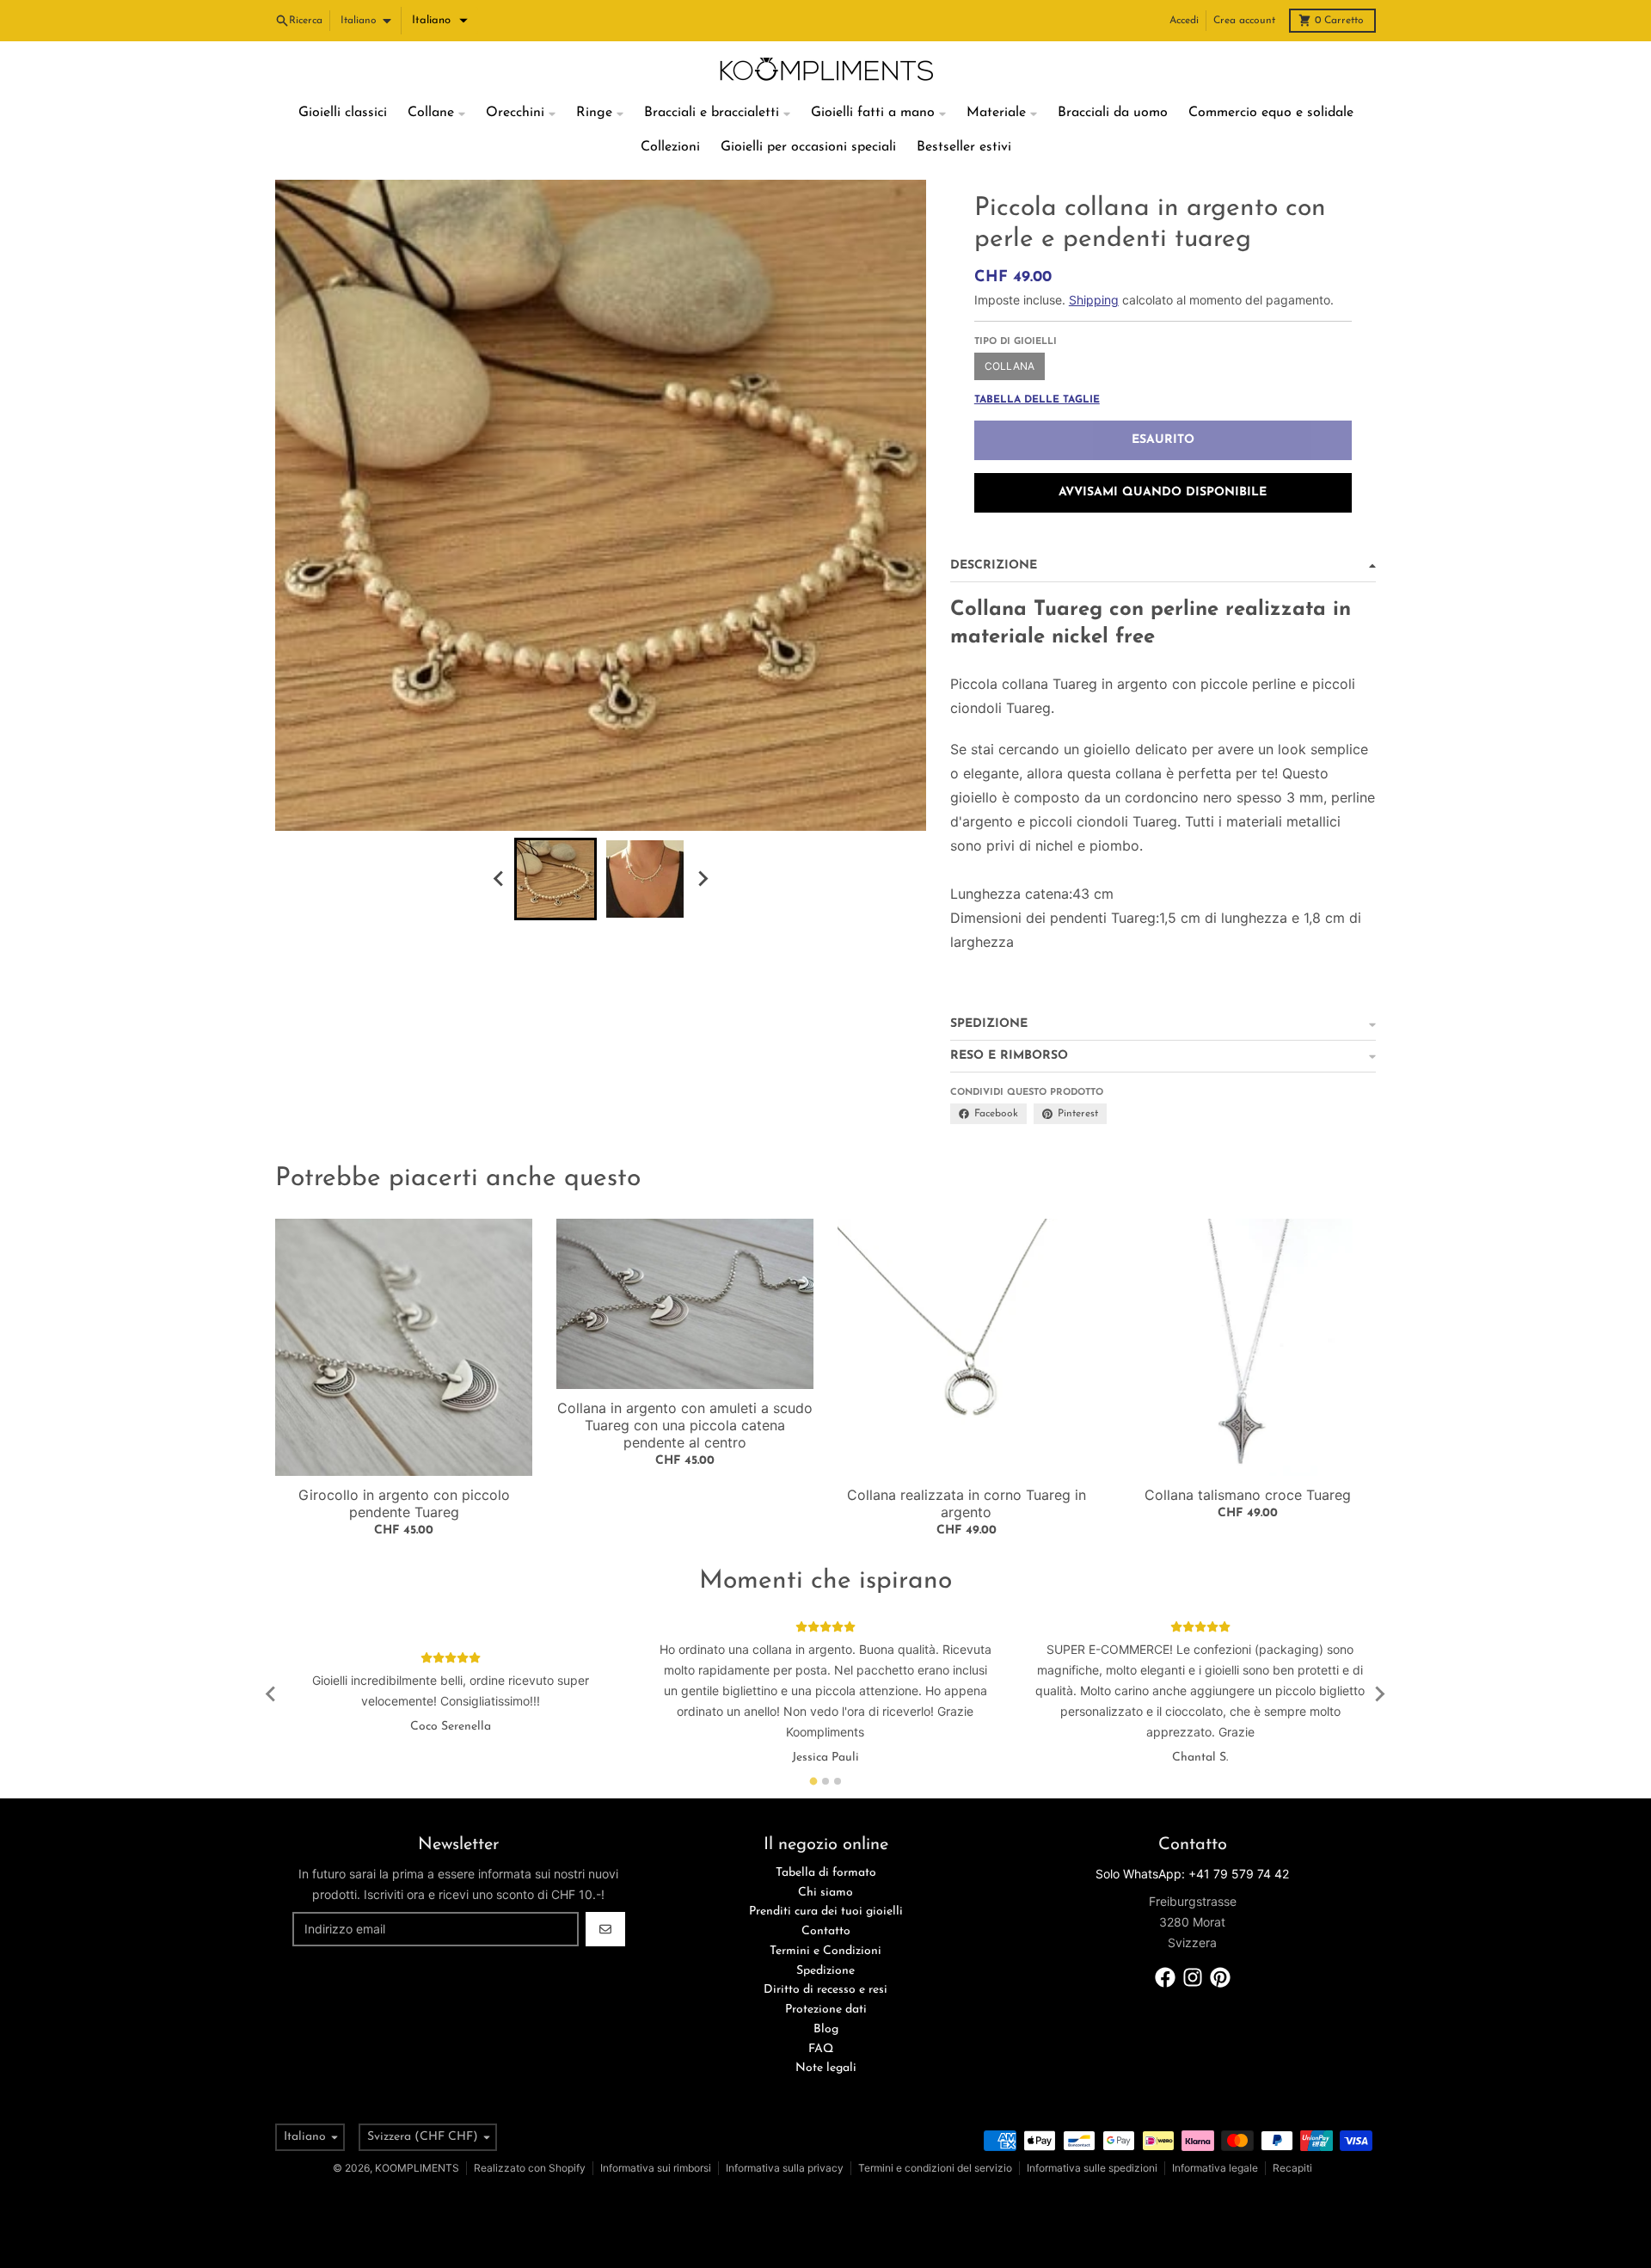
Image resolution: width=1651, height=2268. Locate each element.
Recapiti (1292, 2168)
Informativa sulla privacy (785, 2168)
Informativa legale (1215, 2168)
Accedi (1184, 21)
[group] (555, 879)
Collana (1010, 366)
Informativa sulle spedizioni (1092, 2168)
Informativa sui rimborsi (656, 2168)
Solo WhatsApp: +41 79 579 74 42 (1192, 1874)
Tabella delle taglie (1037, 400)
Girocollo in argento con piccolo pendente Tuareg (404, 1503)
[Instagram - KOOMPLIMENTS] (1193, 1977)
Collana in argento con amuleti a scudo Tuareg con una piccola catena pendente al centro (685, 1425)
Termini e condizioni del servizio (935, 2168)
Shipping (1094, 300)
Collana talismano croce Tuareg (1248, 1495)
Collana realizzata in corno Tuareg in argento (967, 1503)
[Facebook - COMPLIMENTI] (1165, 1977)
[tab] (814, 1781)
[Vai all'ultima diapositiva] (499, 879)
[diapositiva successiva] (702, 879)
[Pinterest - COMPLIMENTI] (1220, 1977)
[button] (440, 21)
